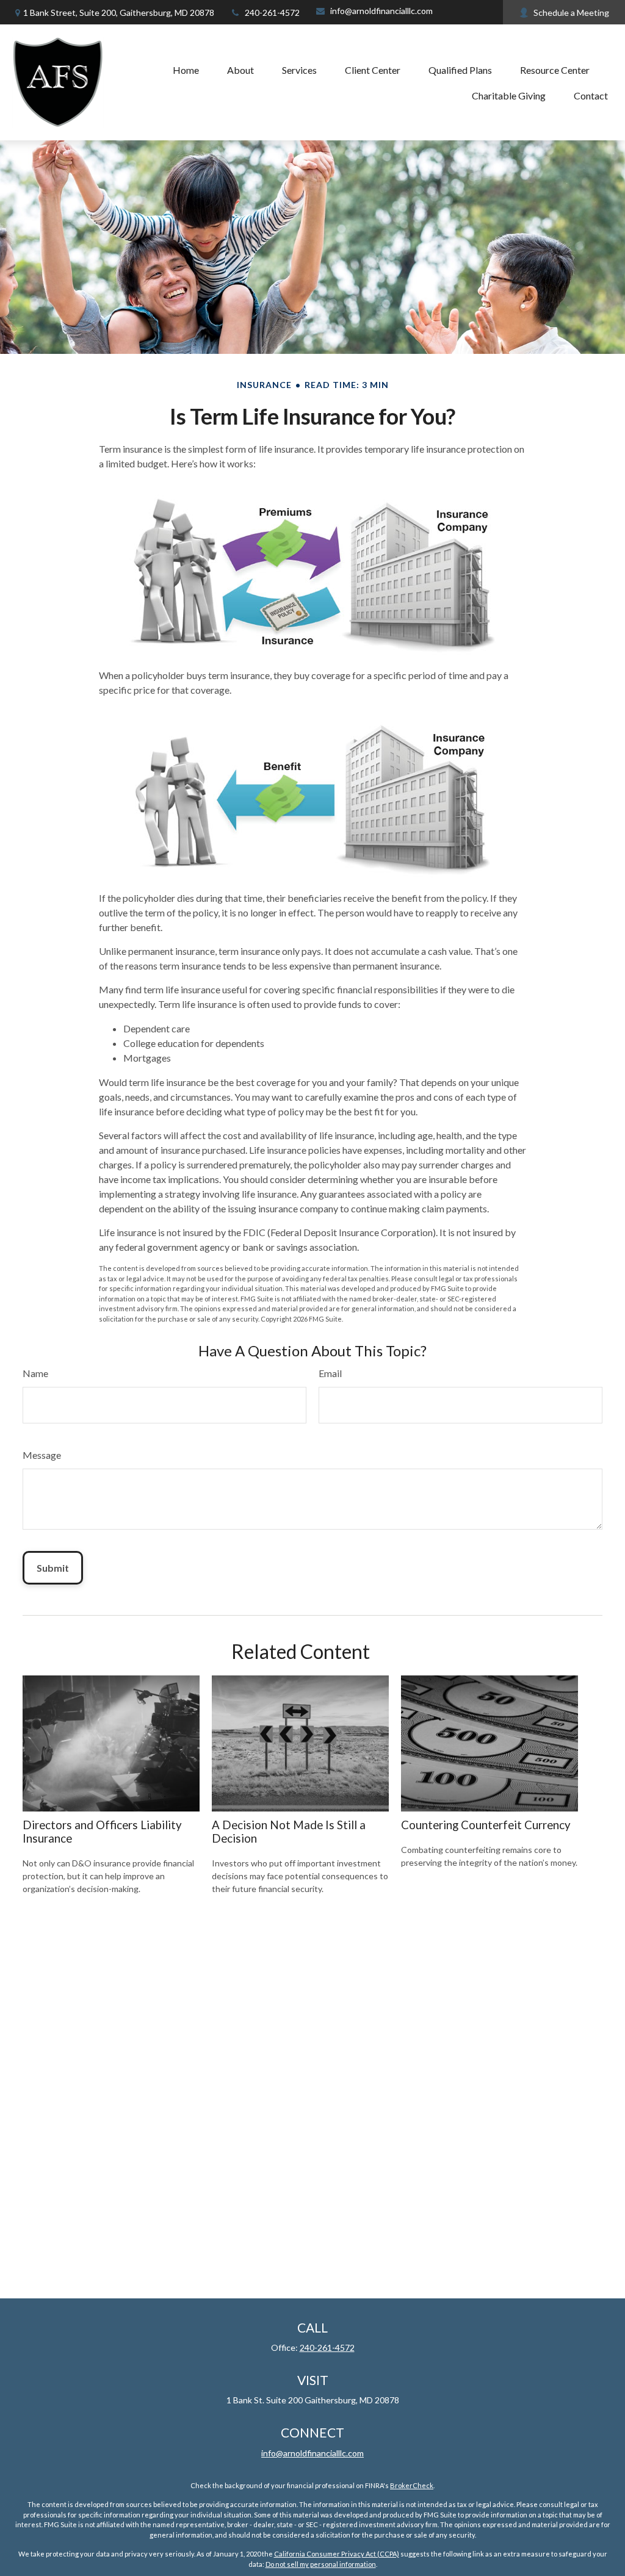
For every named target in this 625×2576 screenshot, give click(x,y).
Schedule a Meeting (571, 13)
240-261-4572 (272, 13)
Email (330, 1373)
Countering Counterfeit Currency (486, 1825)
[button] (186, 70)
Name (35, 1373)
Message (42, 1455)
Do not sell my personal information (321, 2564)
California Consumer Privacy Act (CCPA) (337, 2554)
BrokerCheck (412, 2485)
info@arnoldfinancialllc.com (381, 11)
